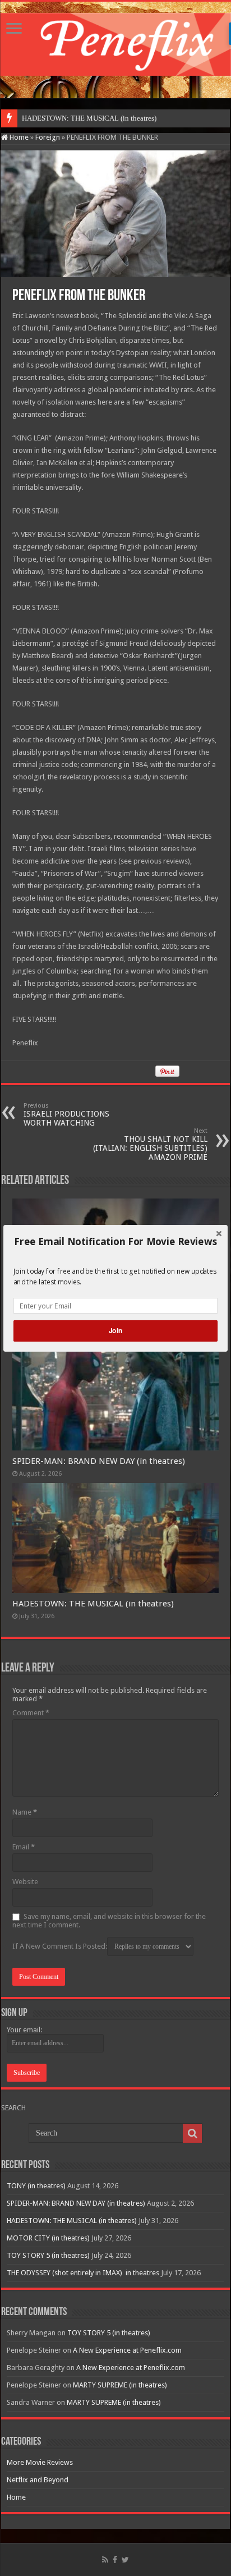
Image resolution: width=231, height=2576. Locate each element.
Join (115, 1331)
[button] (115, 1241)
